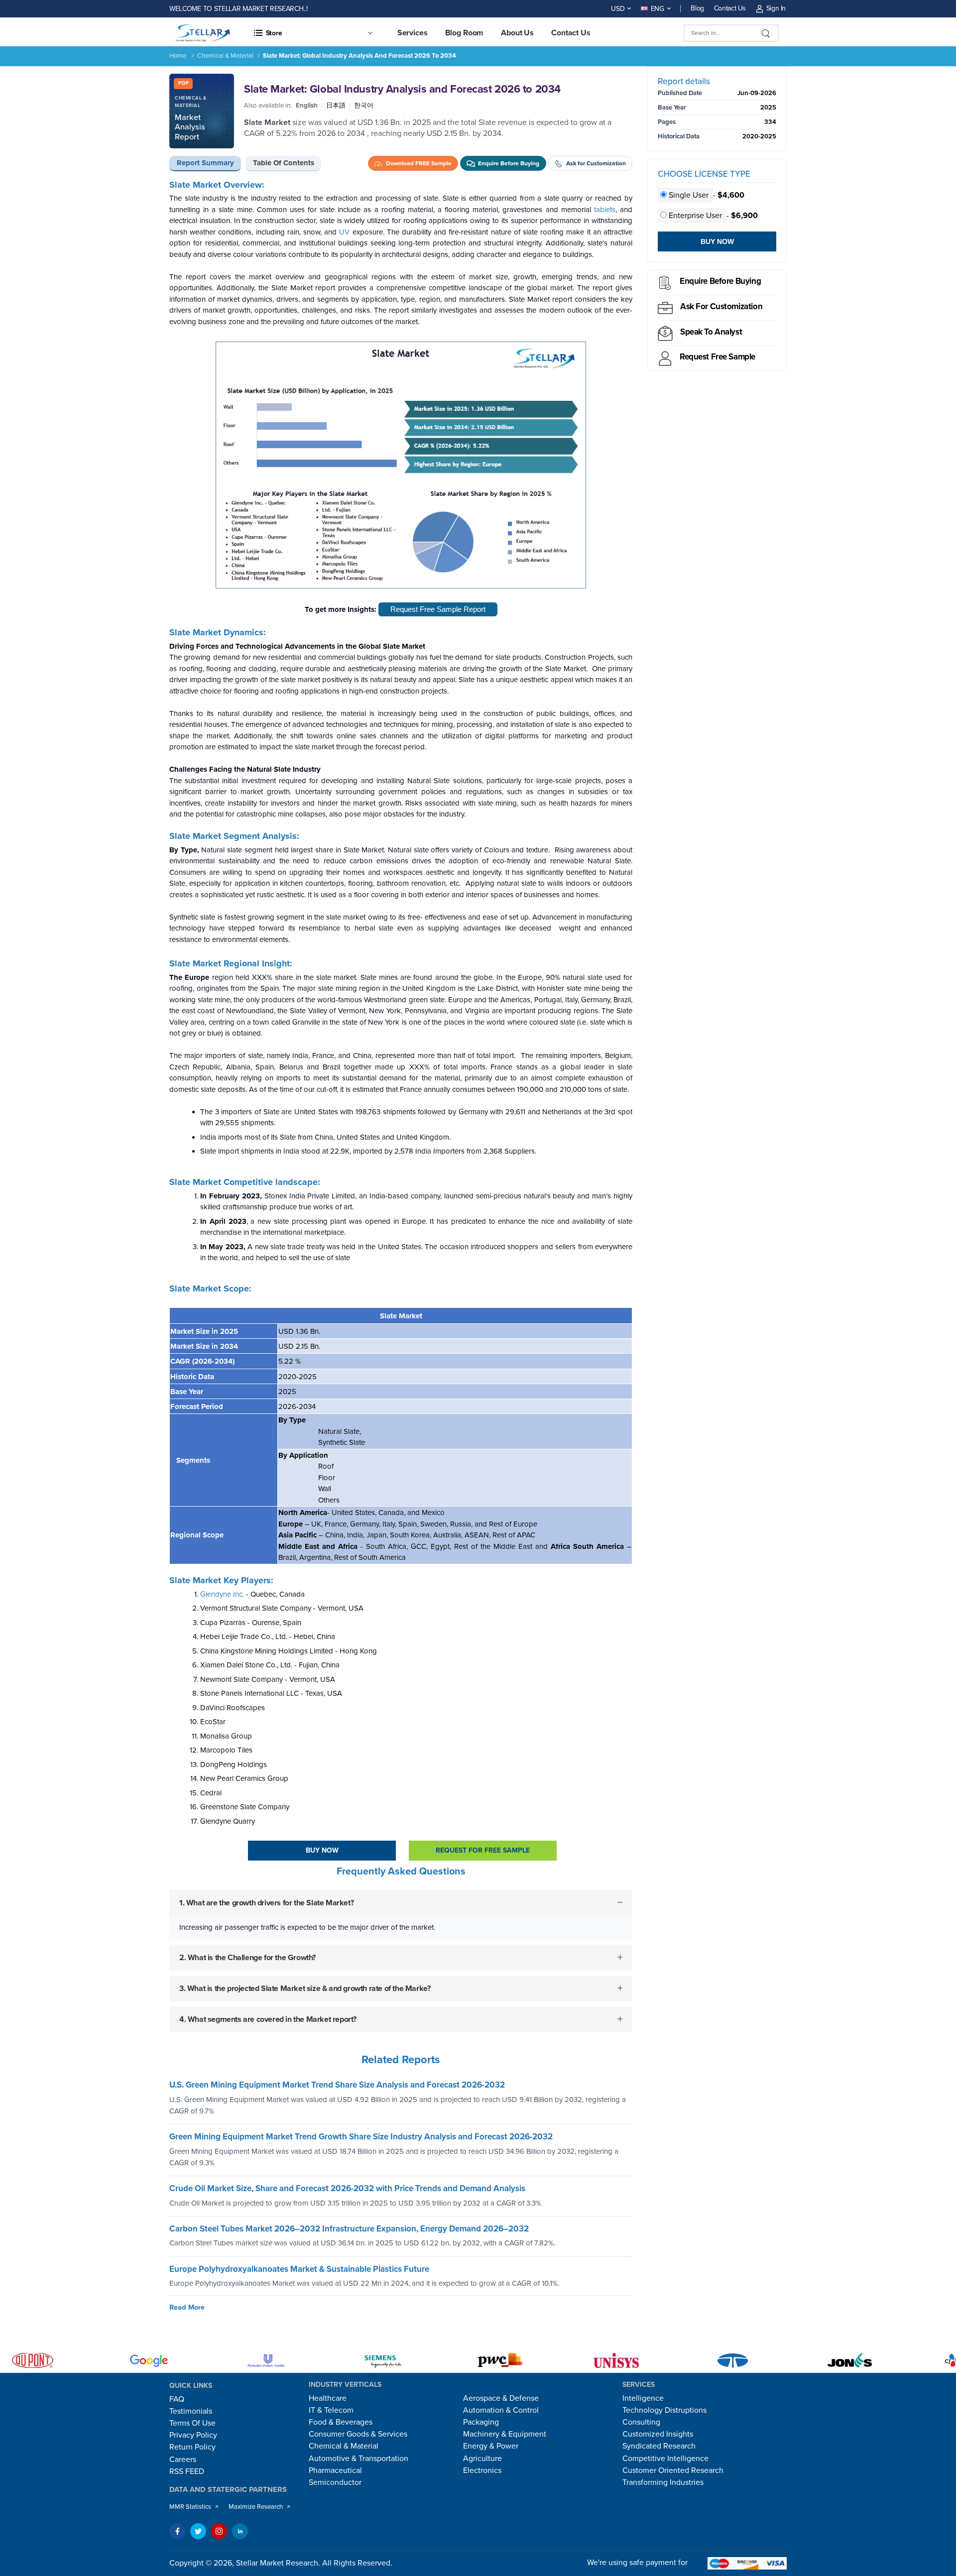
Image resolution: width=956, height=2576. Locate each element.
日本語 (336, 106)
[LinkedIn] (240, 2531)
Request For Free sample (483, 1850)
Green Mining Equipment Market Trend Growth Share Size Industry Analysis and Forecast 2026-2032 (361, 2137)
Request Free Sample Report (438, 609)
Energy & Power (491, 2446)
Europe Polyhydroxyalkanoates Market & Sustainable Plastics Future (299, 2269)
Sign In (776, 8)
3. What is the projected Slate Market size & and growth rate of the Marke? (305, 1988)
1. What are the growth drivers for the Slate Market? (266, 1903)
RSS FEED (187, 2471)
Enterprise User (695, 216)
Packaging (481, 2422)
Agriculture (482, 2459)
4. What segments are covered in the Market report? (268, 2019)
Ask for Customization (721, 306)
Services (413, 33)
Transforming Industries (663, 2482)
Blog (697, 8)
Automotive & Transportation (358, 2459)
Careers (183, 2459)
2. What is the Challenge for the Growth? (247, 1957)
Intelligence (643, 2398)
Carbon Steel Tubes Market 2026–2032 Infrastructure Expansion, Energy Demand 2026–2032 (349, 2229)
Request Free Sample (717, 357)
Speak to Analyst (711, 332)
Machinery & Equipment (505, 2434)
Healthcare (328, 2398)
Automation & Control (501, 2410)
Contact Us (730, 8)
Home (178, 56)
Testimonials (191, 2411)
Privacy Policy (193, 2435)
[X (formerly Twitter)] (198, 2531)
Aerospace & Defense (501, 2398)
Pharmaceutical (335, 2470)
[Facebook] (177, 2531)
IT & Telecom (331, 2410)
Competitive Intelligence (665, 2459)
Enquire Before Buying (720, 281)
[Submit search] (766, 33)
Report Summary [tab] (205, 163)
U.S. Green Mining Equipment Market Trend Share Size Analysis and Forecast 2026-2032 (337, 2085)
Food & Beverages (341, 2422)
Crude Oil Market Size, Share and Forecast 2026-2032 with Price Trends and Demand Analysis (347, 2188)
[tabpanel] (401, 1114)
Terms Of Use (192, 2423)
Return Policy (192, 2447)
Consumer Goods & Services (358, 2434)
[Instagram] (219, 2531)
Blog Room (465, 33)
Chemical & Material (225, 56)
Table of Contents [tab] (284, 163)
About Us (517, 33)
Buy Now (322, 1850)
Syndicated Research (659, 2446)
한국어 (364, 106)
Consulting (641, 2422)
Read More (187, 2307)
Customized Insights (658, 2434)
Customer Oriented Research (673, 2470)
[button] (313, 33)
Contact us (571, 33)
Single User (689, 195)
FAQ (177, 2399)
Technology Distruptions (664, 2410)
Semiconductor (335, 2482)
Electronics (482, 2470)
